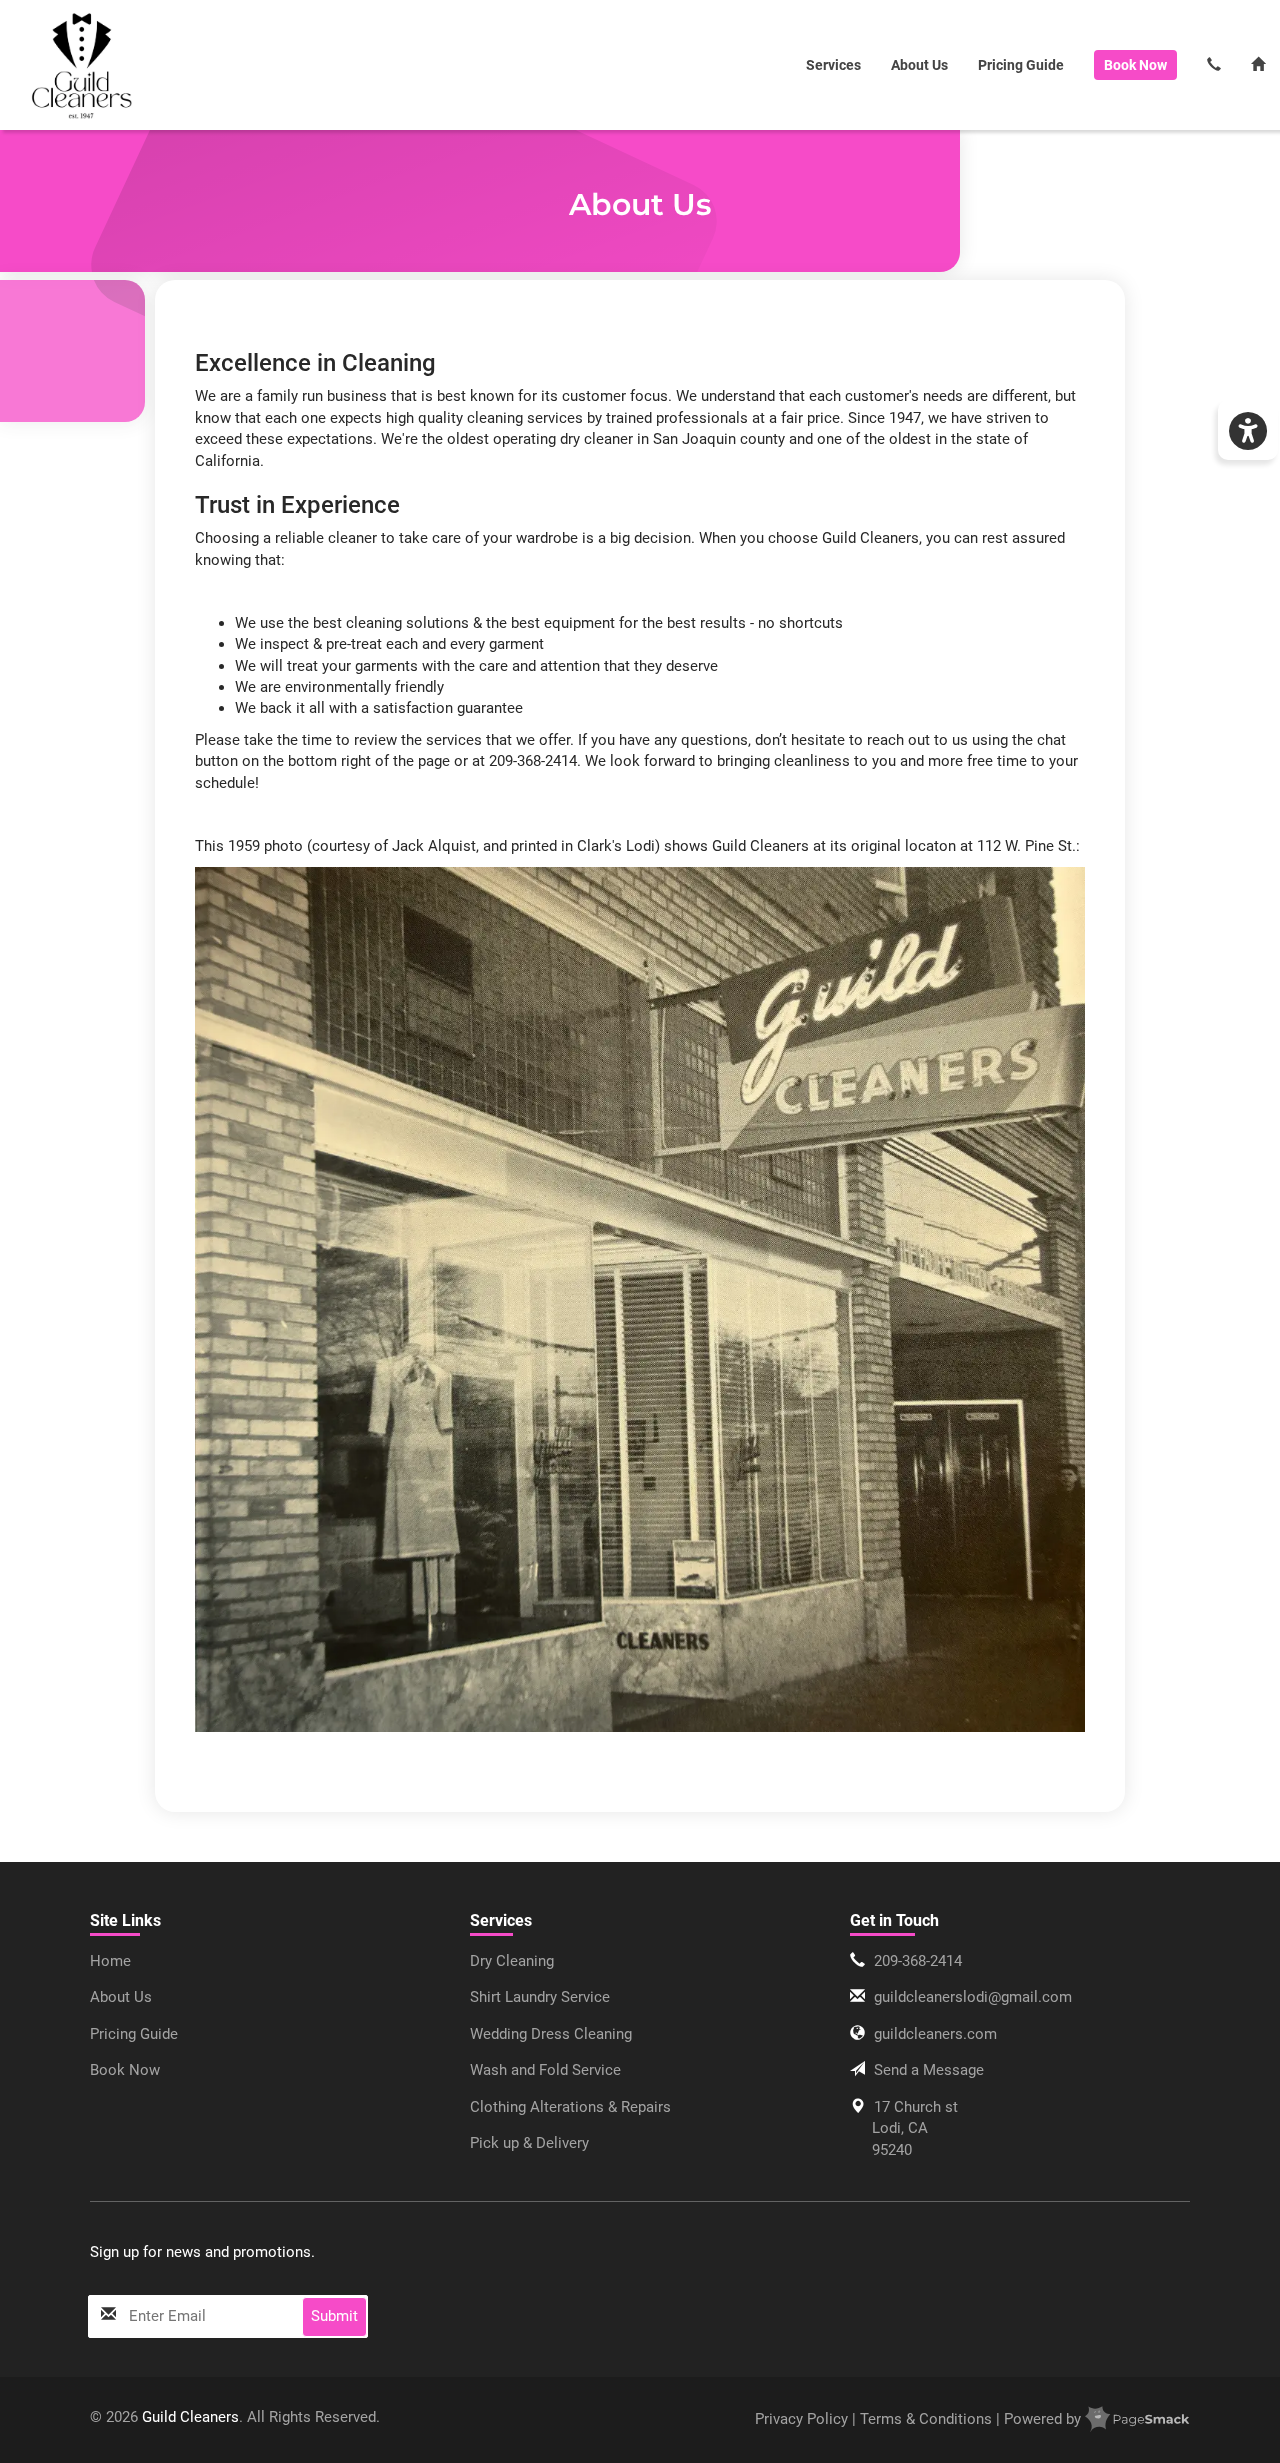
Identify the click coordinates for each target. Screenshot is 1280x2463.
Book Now (125, 2070)
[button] (1248, 430)
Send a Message (929, 2070)
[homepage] (82, 65)
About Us (919, 65)
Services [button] (833, 65)
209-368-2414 (918, 1961)
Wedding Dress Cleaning (551, 2034)
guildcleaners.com (935, 2034)
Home (110, 1961)
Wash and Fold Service (545, 2070)
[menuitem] (82, 65)
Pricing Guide (1021, 65)
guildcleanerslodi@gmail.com (973, 1997)
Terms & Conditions (926, 2419)
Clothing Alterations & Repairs (570, 2107)
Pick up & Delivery (529, 2143)
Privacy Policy (803, 2419)
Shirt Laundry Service (540, 1997)
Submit (334, 2316)
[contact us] (1214, 65)
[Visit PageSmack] (1137, 2419)
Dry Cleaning (512, 1961)
